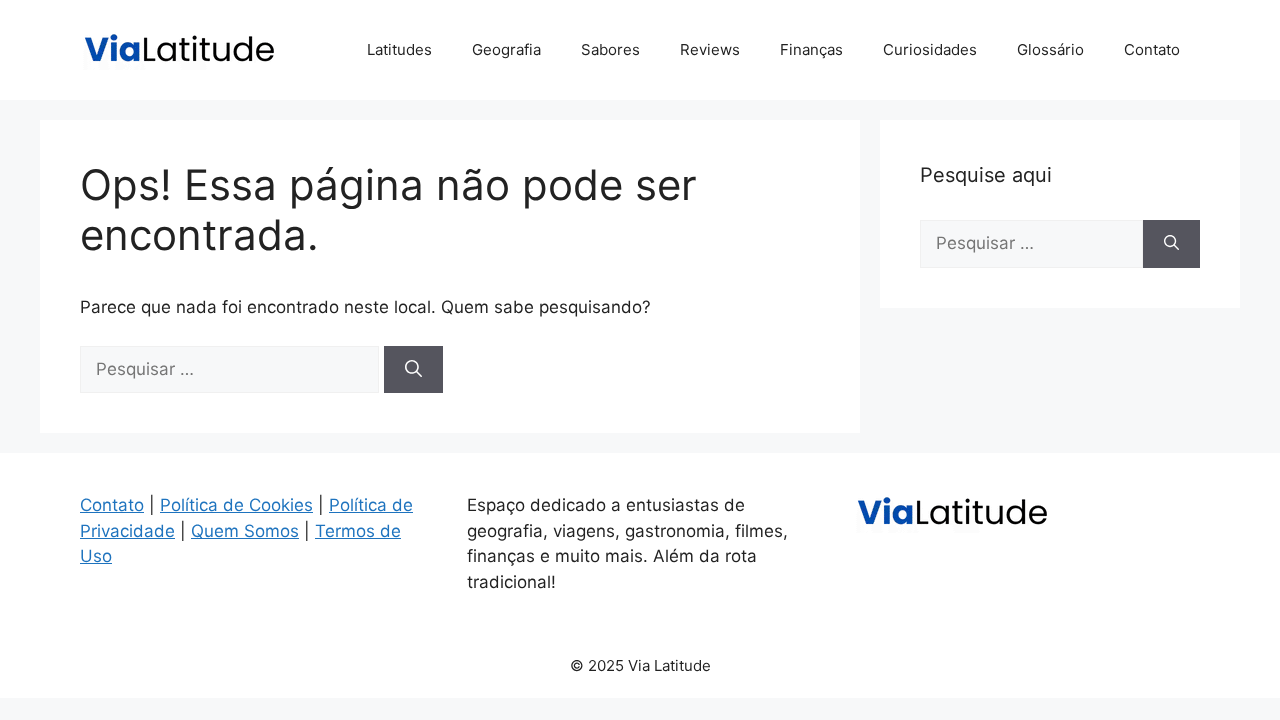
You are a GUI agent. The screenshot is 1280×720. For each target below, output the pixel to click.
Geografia (506, 49)
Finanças (811, 49)
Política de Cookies (236, 505)
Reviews (710, 49)
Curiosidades (930, 49)
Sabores (610, 49)
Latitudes (399, 49)
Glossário (1050, 49)
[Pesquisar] (413, 370)
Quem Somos (245, 531)
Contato (1152, 49)
